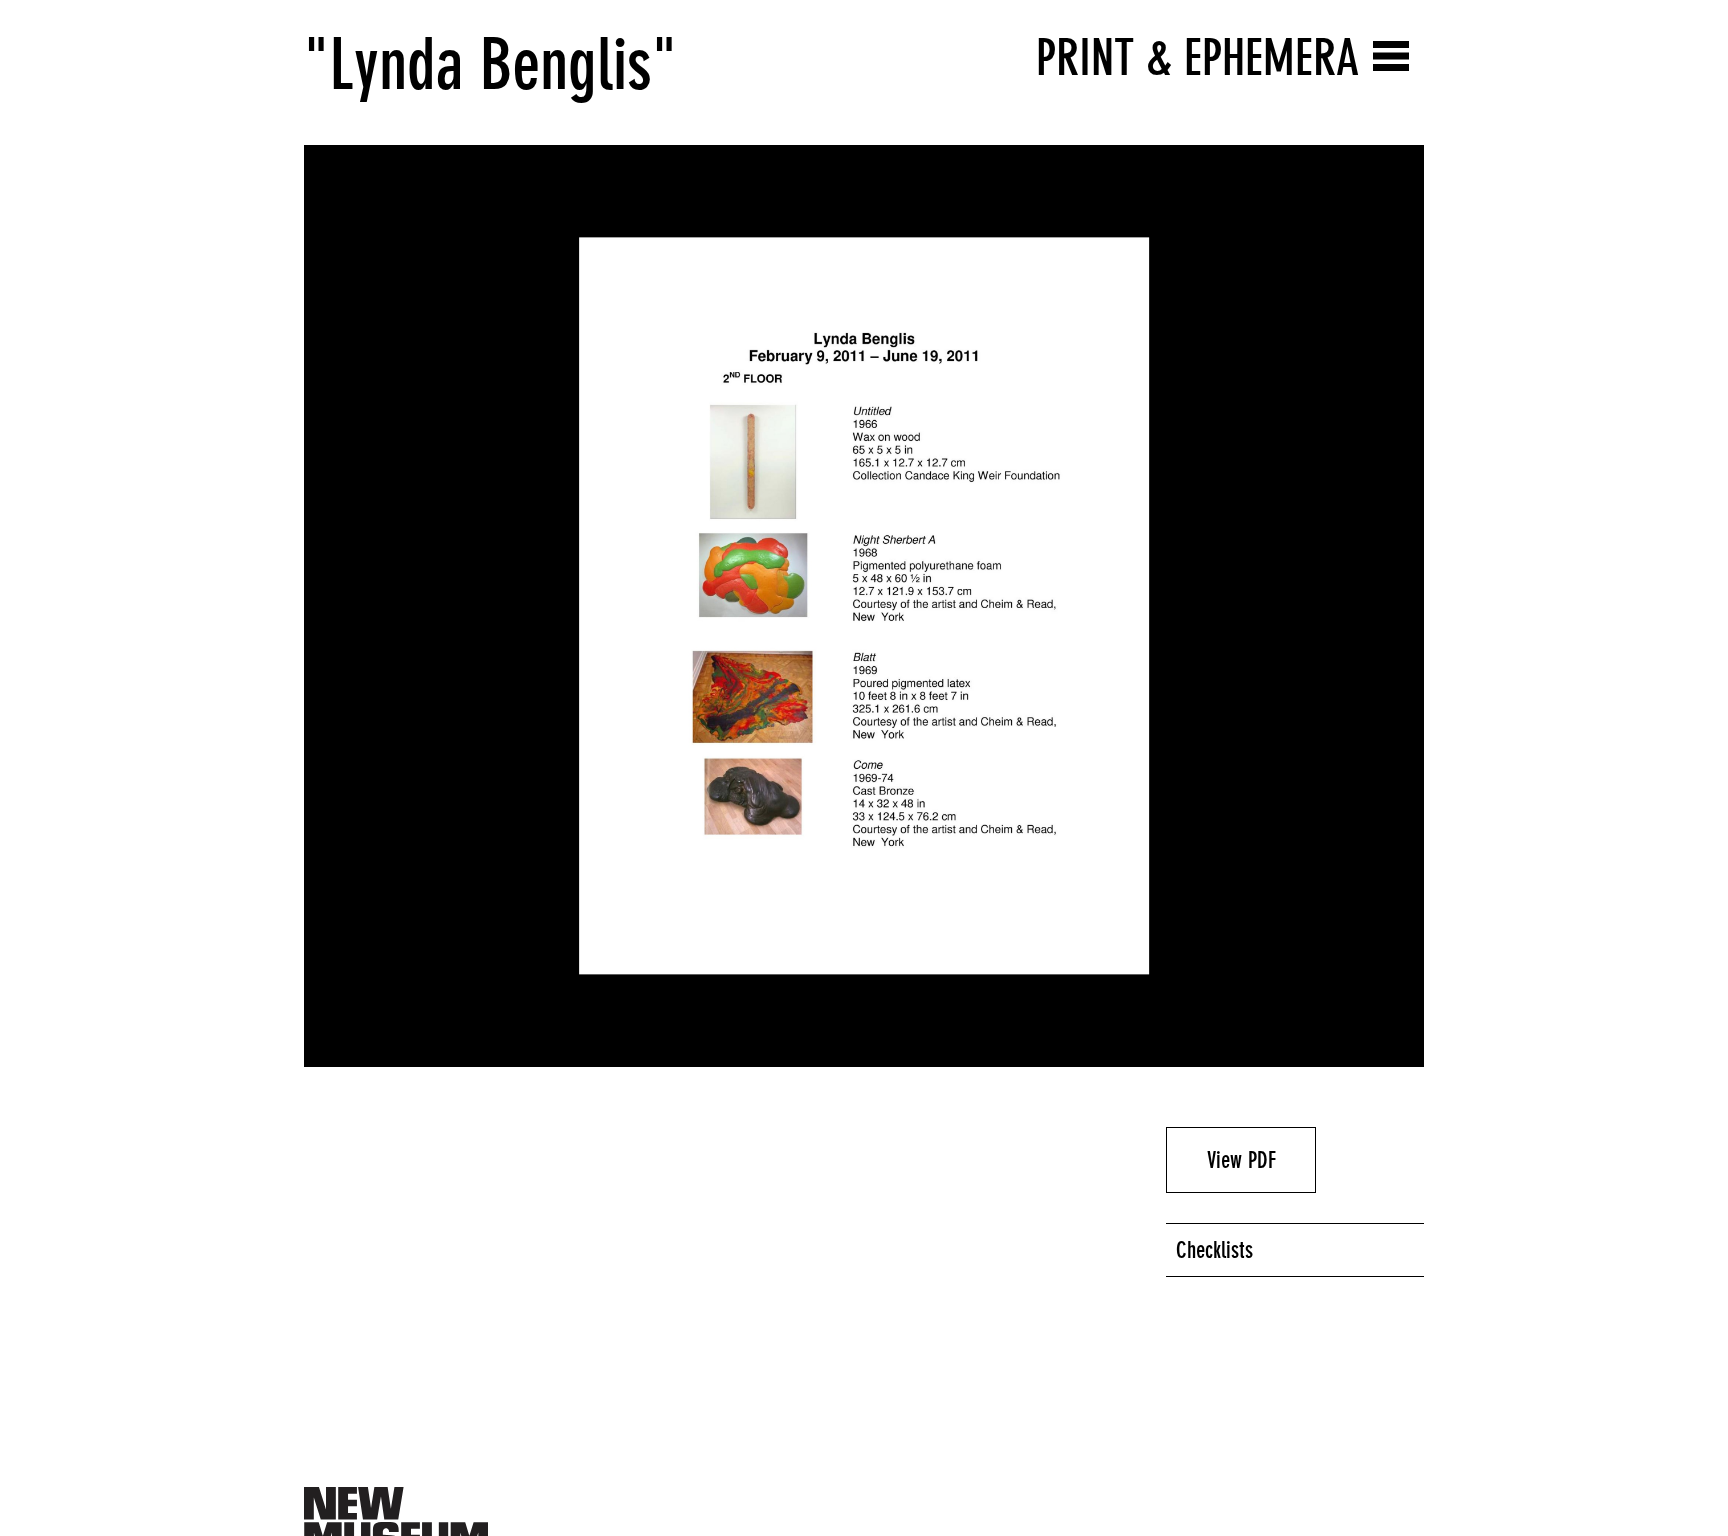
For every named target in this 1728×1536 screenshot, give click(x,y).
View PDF (1241, 1160)
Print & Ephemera (1197, 57)
